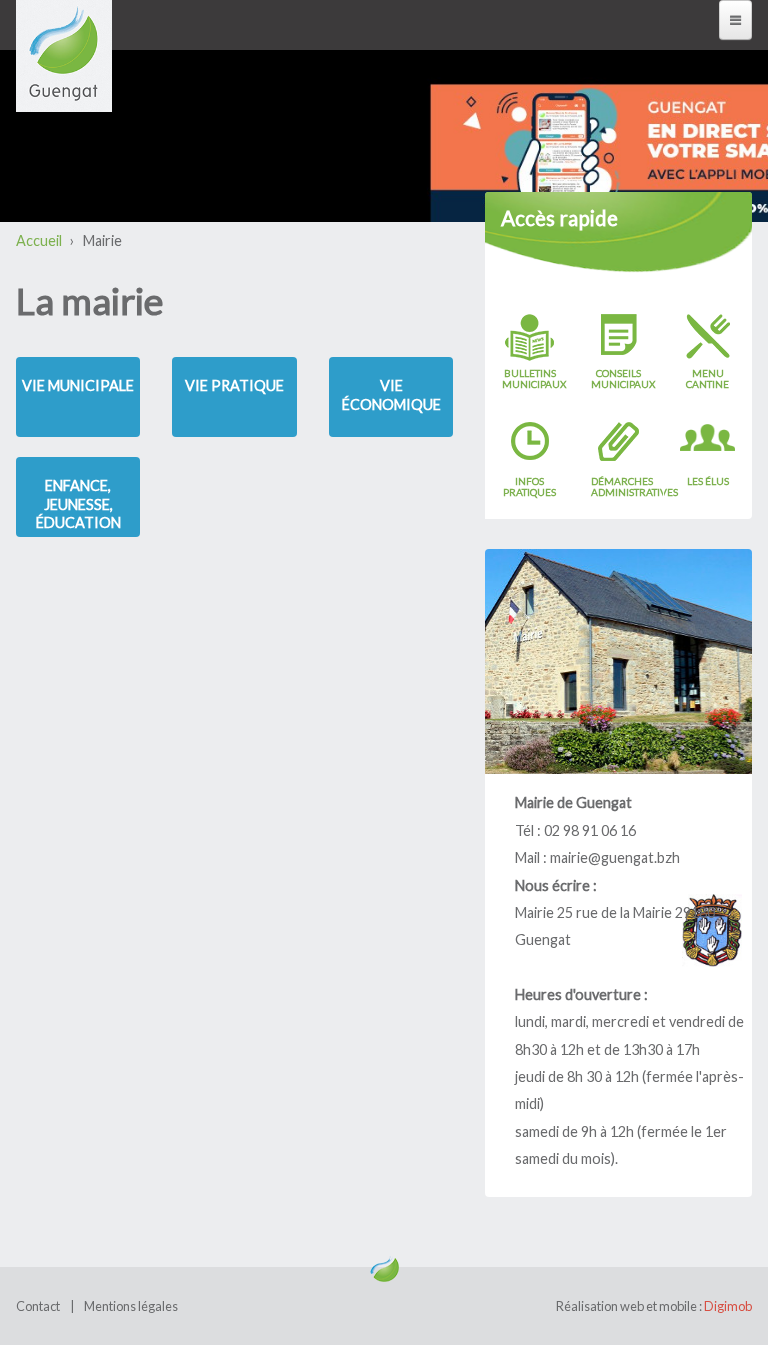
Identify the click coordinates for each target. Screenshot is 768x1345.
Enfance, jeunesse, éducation (78, 504)
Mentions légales (131, 1306)
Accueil (39, 240)
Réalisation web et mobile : (654, 1306)
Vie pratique (234, 385)
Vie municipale (78, 385)
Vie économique (391, 395)
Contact (38, 1306)
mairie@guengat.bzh (615, 857)
